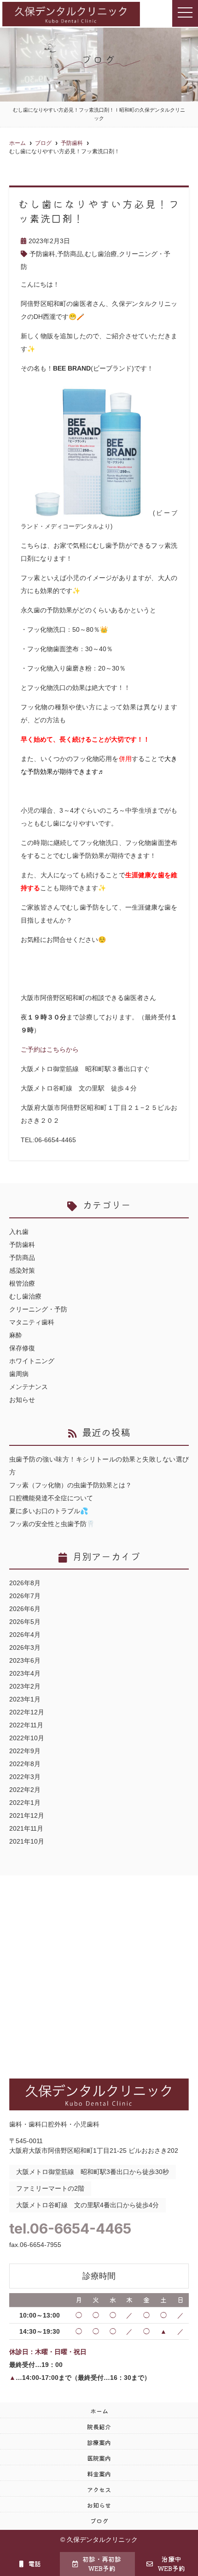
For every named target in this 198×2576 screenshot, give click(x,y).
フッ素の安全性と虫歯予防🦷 (52, 1524)
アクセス (99, 2489)
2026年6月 (25, 1609)
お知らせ (22, 1400)
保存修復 (22, 1348)
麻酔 (16, 1335)
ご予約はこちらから (50, 1049)
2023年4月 (25, 1673)
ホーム (99, 2411)
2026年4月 (25, 1635)
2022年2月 (25, 1790)
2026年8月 (25, 1583)
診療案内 (99, 2442)
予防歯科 (42, 254)
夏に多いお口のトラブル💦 (49, 1511)
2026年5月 (25, 1622)
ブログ (99, 2521)
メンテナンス (29, 1387)
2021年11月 (26, 1828)
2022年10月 (27, 1738)
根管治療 (22, 1283)
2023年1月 (25, 1699)
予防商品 (70, 254)
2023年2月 (25, 1686)
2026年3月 (25, 1647)
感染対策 (22, 1270)
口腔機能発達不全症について (51, 1498)
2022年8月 (25, 1764)
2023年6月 (25, 1660)
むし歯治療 (101, 254)
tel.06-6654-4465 (70, 2229)
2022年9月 (25, 1751)
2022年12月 (27, 1712)
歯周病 (19, 1374)
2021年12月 (27, 1815)
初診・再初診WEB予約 (102, 2564)
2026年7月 (25, 1596)
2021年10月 (27, 1841)
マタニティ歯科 (32, 1322)
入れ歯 (19, 1232)
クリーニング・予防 (38, 1309)
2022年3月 (25, 1777)
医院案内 (99, 2458)
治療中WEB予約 (171, 2564)
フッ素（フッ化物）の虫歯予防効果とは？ (70, 1485)
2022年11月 (26, 1725)
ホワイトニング (32, 1361)
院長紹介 (99, 2427)
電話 (35, 2564)
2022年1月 (25, 1803)
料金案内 (99, 2474)
